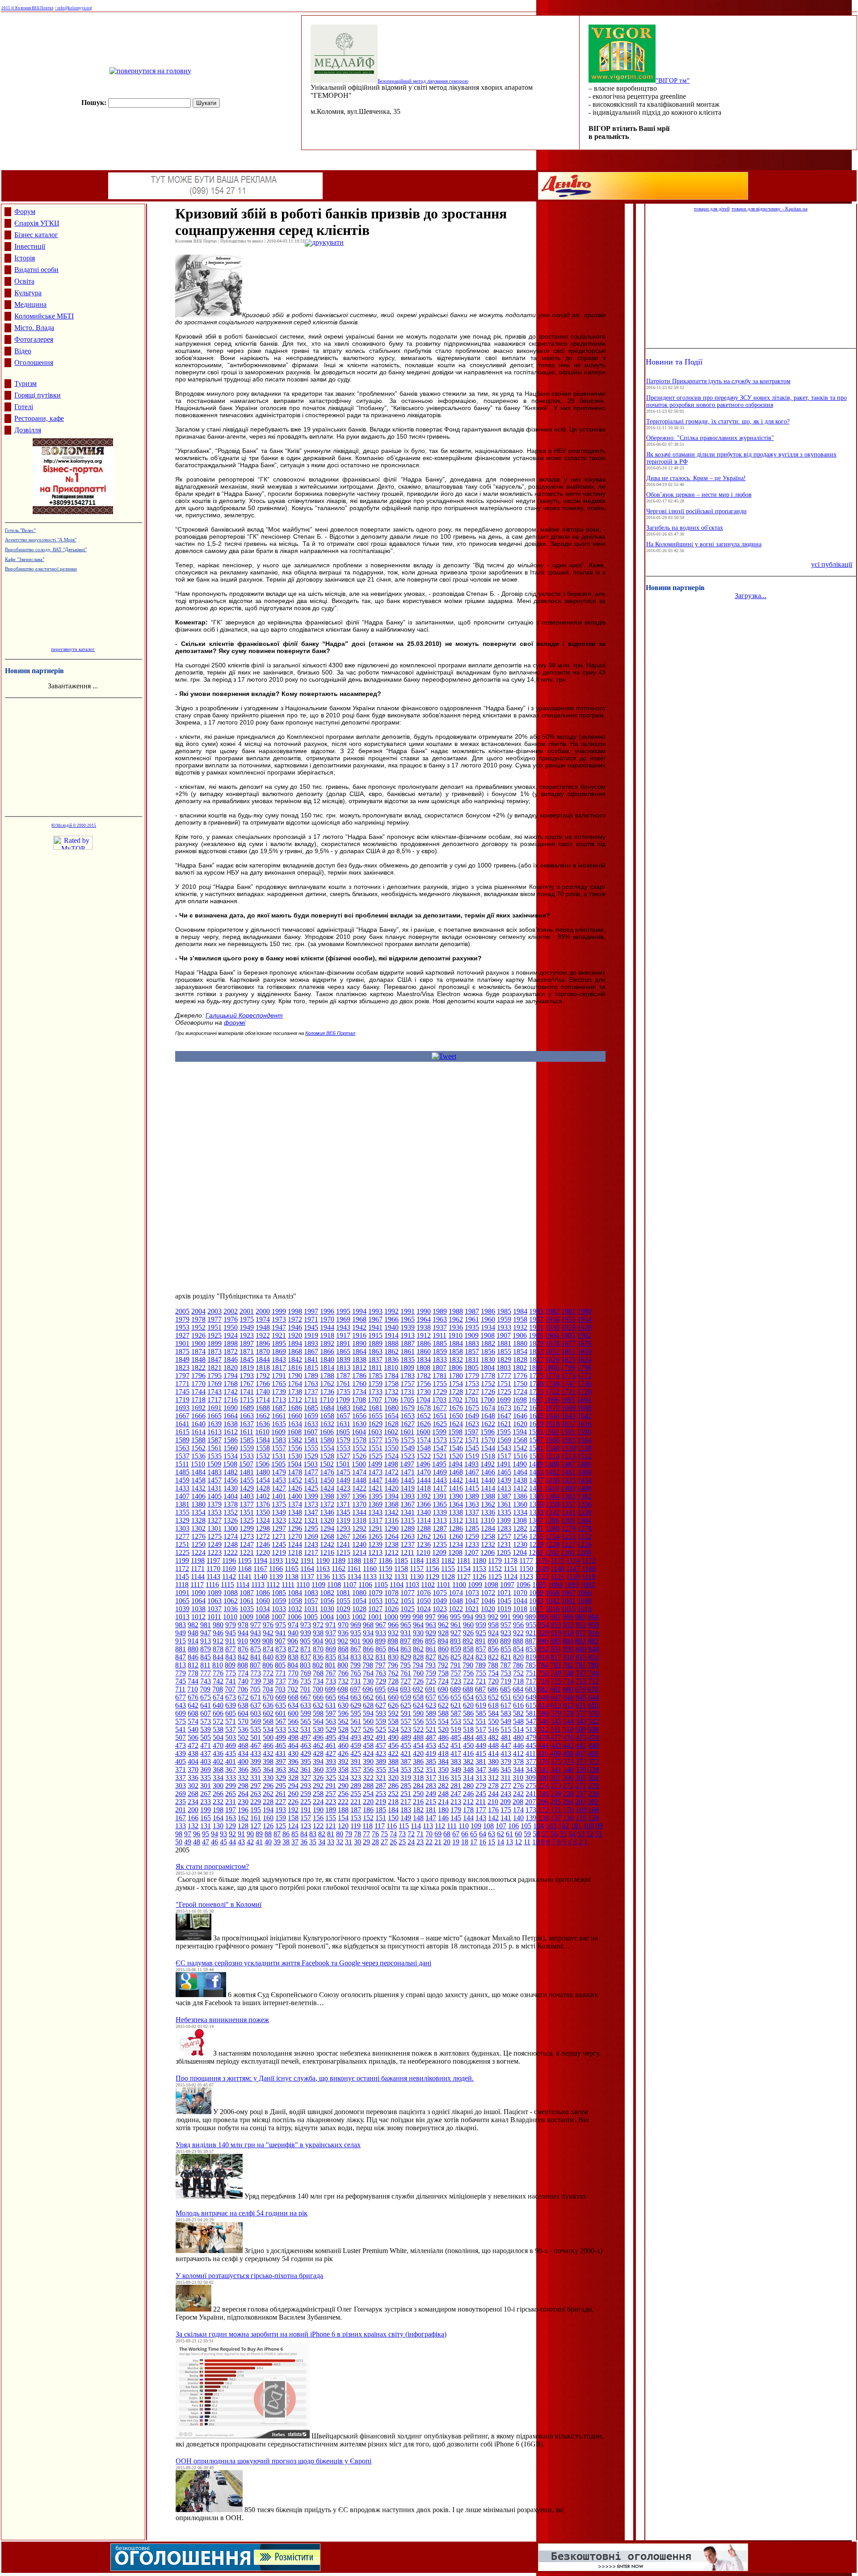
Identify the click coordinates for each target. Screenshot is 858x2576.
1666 (198, 1416)
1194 (260, 1560)
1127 (464, 1577)
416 (468, 1753)
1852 (552, 1351)
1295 (311, 1528)
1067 (568, 1593)
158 (293, 1818)
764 (368, 1673)
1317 (375, 1520)
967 (381, 1625)
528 (343, 1729)
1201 (568, 1552)
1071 (504, 1593)
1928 (585, 1327)
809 (230, 1665)
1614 (198, 1432)
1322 (295, 1520)
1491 (504, 1464)
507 (181, 1737)
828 (418, 1657)
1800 (552, 1368)
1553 (343, 1448)
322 (368, 1778)
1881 (504, 1343)
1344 (359, 1512)
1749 (536, 1384)
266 (218, 1794)
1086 (263, 1593)
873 (281, 1649)
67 (456, 1834)
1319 (343, 1520)
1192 (292, 1560)
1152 (495, 1569)
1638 (231, 1424)
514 (518, 1729)
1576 (391, 1440)
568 (268, 1721)
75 (384, 1834)
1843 (279, 1359)
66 (465, 1834)
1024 (424, 1609)
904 (318, 1641)
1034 (263, 1609)
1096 (523, 1585)
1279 (568, 1528)
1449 (343, 1480)
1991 (408, 1311)
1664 (231, 1416)
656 (443, 1697)
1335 (504, 1512)
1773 (568, 1376)
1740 (263, 1392)
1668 (585, 1408)
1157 (417, 1569)
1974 (263, 1319)
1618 (552, 1424)
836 (318, 1657)
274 (543, 1786)
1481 (247, 1472)
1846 (231, 1359)
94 (214, 1834)
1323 (279, 1520)
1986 (488, 1311)
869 (331, 1649)
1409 (568, 1488)
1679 (408, 1408)
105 (526, 1826)
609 (181, 1713)
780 (593, 1665)
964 (418, 1625)
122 (318, 1826)
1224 (198, 1552)
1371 (343, 1504)
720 (493, 1681)
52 (590, 1834)
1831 (472, 1359)
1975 (247, 1319)
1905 (536, 1335)
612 (568, 1705)
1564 (585, 1440)
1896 (263, 1343)
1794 (231, 1376)
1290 (391, 1528)
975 (281, 1625)
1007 (278, 1617)
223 (331, 1802)
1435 (568, 1480)
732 (343, 1681)
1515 (536, 1456)
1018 (520, 1609)
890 (493, 1641)
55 (563, 1834)
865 (381, 1649)
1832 (456, 1359)
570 (243, 1721)
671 (256, 1697)
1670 (552, 1408)
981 (206, 1625)
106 (513, 1826)
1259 (472, 1536)
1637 (247, 1424)
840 (268, 1657)
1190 (323, 1560)
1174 (573, 1560)
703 (280, 1689)
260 (293, 1794)
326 (318, 1778)
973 (306, 1625)
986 (568, 1617)
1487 (568, 1464)
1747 (568, 1384)
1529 (311, 1456)
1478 (295, 1472)
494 (343, 1737)
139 (531, 1818)
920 (543, 1633)
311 (506, 1778)
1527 (343, 1456)
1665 (214, 1416)
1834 (424, 1359)
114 (416, 1826)
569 (256, 1721)
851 (556, 1649)
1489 (536, 1464)
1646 (520, 1416)
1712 (295, 1400)
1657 (343, 1416)
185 (381, 1810)
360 (318, 1770)
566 (293, 1721)
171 (556, 1810)
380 (493, 1761)
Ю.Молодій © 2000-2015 (74, 825)
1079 (375, 1593)
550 (493, 1721)
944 (243, 1633)
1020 (488, 1609)
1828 (520, 1359)
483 (481, 1737)
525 (381, 1729)
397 (281, 1761)
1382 (585, 1496)
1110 (303, 1585)
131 (206, 1826)
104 (538, 1826)
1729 (440, 1392)
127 (256, 1826)
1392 (424, 1496)
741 (231, 1681)
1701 (471, 1400)
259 (306, 1794)
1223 (214, 1552)
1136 (323, 1577)
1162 (339, 1569)
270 (593, 1786)
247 (456, 1794)
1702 (455, 1400)
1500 (359, 1464)
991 (505, 1617)
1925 (214, 1335)
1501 (343, 1464)
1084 (295, 1593)
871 (306, 1649)
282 (443, 1786)
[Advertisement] (32, 755)
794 (418, 1665)
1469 (440, 1472)
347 (481, 1770)
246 (468, 1794)
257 (331, 1794)
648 (543, 1697)
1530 (295, 1456)
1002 (359, 1617)
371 (181, 1770)
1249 (214, 1544)
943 (256, 1633)
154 (343, 1818)
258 (318, 1794)
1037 (214, 1609)
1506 (262, 1464)
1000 (391, 1617)
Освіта (24, 281)
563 (331, 1721)
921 (531, 1633)
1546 (456, 1448)
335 (206, 1778)
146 (443, 1818)
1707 (375, 1400)
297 (256, 1786)
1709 (343, 1400)
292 (318, 1786)
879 (206, 1649)
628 (368, 1705)
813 (181, 1665)
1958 (520, 1319)
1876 (585, 1343)
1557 (279, 1448)
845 (206, 1657)
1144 (198, 1577)
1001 (375, 1617)
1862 (391, 1351)
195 (256, 1810)
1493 (471, 1464)
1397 (343, 1496)
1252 (585, 1536)
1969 (343, 1319)
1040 (585, 1601)
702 (293, 1689)
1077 (408, 1593)
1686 (295, 1408)
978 (243, 1625)
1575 (408, 1440)
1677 (440, 1408)
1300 (231, 1528)
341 (556, 1770)
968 (368, 1625)
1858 (456, 1351)
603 (256, 1713)
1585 (247, 1440)
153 (356, 1818)
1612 (231, 1432)
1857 (472, 1351)
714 (568, 1681)
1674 (488, 1408)
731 (356, 1681)
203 (580, 1802)
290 (343, 1786)
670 (268, 1697)
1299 (247, 1528)
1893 (311, 1343)
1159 (385, 1569)
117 (380, 1826)
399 (256, 1761)
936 (343, 1633)
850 (568, 1649)
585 (481, 1713)
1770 (198, 1384)
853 (531, 1649)
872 (293, 1649)
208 (518, 1802)
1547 (440, 1448)
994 (468, 1617)
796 (393, 1665)
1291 (375, 1528)
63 (492, 1834)
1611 (246, 1432)
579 (556, 1713)
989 (530, 1617)
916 (593, 1633)
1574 (424, 1440)
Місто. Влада (34, 328)
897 (405, 1641)
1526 (359, 1456)
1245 (279, 1544)
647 (556, 1697)
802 (318, 1665)
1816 (295, 1368)
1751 (504, 1384)
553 (456, 1721)
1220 (263, 1552)
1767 (247, 1384)
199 (206, 1810)
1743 (214, 1392)
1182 (448, 1560)
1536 (198, 1456)
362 (293, 1770)
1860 (424, 1351)
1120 (573, 1577)
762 (393, 1673)
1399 (311, 1496)
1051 (408, 1601)
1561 (214, 1448)
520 (443, 1729)
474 (593, 1737)
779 (181, 1673)
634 (293, 1705)
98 (179, 1834)
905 (305, 1641)
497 (306, 1737)
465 (281, 1745)
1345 (343, 1512)
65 (474, 1834)
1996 (327, 1311)
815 (581, 1657)
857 (481, 1649)
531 (306, 1729)
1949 (247, 1327)
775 (231, 1673)
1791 (279, 1376)
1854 (520, 1351)
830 (393, 1657)
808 (243, 1665)
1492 (488, 1464)
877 (231, 1649)
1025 (408, 1609)
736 (293, 1681)
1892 (327, 1343)
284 (418, 1786)
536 (243, 1729)
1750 (520, 1384)
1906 (520, 1335)
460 (343, 1745)
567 (281, 1721)
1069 (536, 1593)
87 (277, 1834)
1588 (198, 1440)
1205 (504, 1552)
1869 (279, 1351)
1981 (568, 1311)
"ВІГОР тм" (673, 80)
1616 (585, 1424)
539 (206, 1729)
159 (281, 1818)
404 (193, 1761)
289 (356, 1786)
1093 (572, 1585)
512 (543, 1729)
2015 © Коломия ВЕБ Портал (27, 8)
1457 (214, 1480)
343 (531, 1770)
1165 (292, 1569)
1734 (359, 1392)
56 (554, 1834)
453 (431, 1745)
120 (343, 1826)
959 (481, 1625)
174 (518, 1810)
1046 (488, 1601)
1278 (585, 1528)
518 (468, 1729)
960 (468, 1625)
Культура (28, 293)
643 (181, 1705)
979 (231, 1625)
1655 (375, 1416)
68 (447, 1834)
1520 (456, 1456)
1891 (343, 1343)
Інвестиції (30, 246)
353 (406, 1770)
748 (568, 1673)
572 (218, 1721)
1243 (311, 1544)
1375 (279, 1504)
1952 (198, 1327)
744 (193, 1681)
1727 (472, 1392)
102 (564, 1826)
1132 (385, 1577)
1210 (423, 1552)
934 (368, 1633)
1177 (526, 1560)
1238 (391, 1544)
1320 (327, 1520)
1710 (327, 1400)
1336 (488, 1512)
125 (281, 1826)
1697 (536, 1400)
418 (443, 1753)
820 (518, 1657)
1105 (381, 1585)
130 (218, 1826)
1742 (231, 1392)
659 (406, 1697)
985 (580, 1617)
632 (318, 1705)
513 (531, 1729)
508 (593, 1729)
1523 (408, 1456)
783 (555, 1665)
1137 (307, 1577)
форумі (235, 1022)
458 (368, 1745)
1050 (424, 1601)
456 (393, 1745)
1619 (536, 1424)
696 (368, 1689)
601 (281, 1713)
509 (580, 1729)
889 (505, 1641)
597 (331, 1713)
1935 (472, 1327)
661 (381, 1697)
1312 (456, 1520)
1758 (391, 1384)
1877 (568, 1343)
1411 (536, 1488)
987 (555, 1617)
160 (268, 1818)
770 (293, 1673)
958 (493, 1625)
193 (281, 1810)
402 (218, 1761)
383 (456, 1761)
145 (456, 1818)
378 (518, 1761)
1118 (182, 1585)
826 (443, 1657)
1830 (488, 1359)
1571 (472, 1440)
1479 (279, 1472)
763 (381, 1673)
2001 (247, 1311)
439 (181, 1753)
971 (331, 1625)
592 (393, 1713)
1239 (375, 1544)
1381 (182, 1504)
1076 (424, 1593)
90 (250, 1834)
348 (468, 1770)
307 (555, 1778)
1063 (214, 1601)
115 (404, 1826)
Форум (25, 212)
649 (531, 1697)
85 (295, 1834)
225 (306, 1802)
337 (181, 1778)
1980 (585, 1311)
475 (581, 1737)
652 (493, 1697)
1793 (247, 1376)
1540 (552, 1448)
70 (429, 1834)
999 (405, 1617)
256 (343, 1794)
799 (355, 1665)
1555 (311, 1448)
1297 (279, 1528)
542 (593, 1721)
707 (230, 1689)
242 (518, 1794)
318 (418, 1778)
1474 (359, 1472)
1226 (585, 1544)
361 (306, 1770)
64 (483, 1834)
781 (580, 1665)
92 (232, 1834)
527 (356, 1729)
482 (493, 1737)
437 (206, 1753)
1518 (488, 1456)
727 (406, 1681)
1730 (424, 1392)
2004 (198, 1311)
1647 (504, 1416)
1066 (585, 1593)
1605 (343, 1432)
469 (231, 1745)
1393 (408, 1496)
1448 (359, 1480)
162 (243, 1818)
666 (318, 1697)
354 (393, 1770)
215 (431, 1802)
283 (431, 1786)
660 (393, 1697)
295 (281, 1786)
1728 (456, 1392)
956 (518, 1625)
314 (468, 1778)
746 (593, 1673)
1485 (182, 1472)
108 (488, 1826)
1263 (408, 1536)
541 (181, 1729)
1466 (488, 1472)
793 (430, 1665)
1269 (311, 1536)
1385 (536, 1496)
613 (556, 1705)
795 (405, 1665)
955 (531, 1625)
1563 (182, 1448)
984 (593, 1617)
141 (506, 1818)
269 (181, 1794)
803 (305, 1665)
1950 (231, 1327)
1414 (488, 1488)
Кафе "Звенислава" (25, 559)
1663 (247, 1416)
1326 (231, 1520)
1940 (391, 1327)
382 (468, 1761)
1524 (391, 1456)
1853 (536, 1351)
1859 (440, 1351)
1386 (520, 1496)
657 (431, 1697)
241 (531, 1794)
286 (393, 1786)
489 (406, 1737)
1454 (263, 1480)
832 (368, 1657)
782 (568, 1665)
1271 (279, 1536)
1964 (424, 1319)
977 (256, 1625)
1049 (440, 1601)
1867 (311, 1351)
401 (231, 1761)
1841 (311, 1359)
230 (243, 1802)
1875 (182, 1351)
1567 (536, 1440)
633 (306, 1705)
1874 (198, 1351)
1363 (472, 1504)
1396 (359, 1496)
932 (393, 1633)
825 (456, 1657)
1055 (343, 1601)
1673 (504, 1408)
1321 (311, 1520)
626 (393, 1705)
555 (431, 1721)
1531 (279, 1456)
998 (418, 1617)
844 (218, 1657)
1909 (471, 1335)
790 (468, 1665)
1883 (472, 1343)
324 (343, 1778)
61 (509, 1834)
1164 (307, 1569)
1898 (231, 1343)
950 (593, 1625)
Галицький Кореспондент (244, 1015)
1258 (488, 1536)
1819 (247, 1368)
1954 (585, 1319)
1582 (295, 1440)
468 (243, 1745)
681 (555, 1689)
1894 (295, 1343)
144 (468, 1818)
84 (304, 1834)
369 (206, 1770)
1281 (536, 1528)
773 (256, 1673)
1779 (472, 1376)
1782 (424, 1376)
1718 (198, 1400)
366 (243, 1770)
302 (193, 1786)
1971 (311, 1319)
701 (305, 1689)
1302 (198, 1528)
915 (181, 1641)
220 (368, 1802)
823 (481, 1657)
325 (331, 1778)
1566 (552, 1440)
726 (418, 1681)
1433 (182, 1488)
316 (443, 1778)
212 (468, 1802)
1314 (424, 1520)
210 (493, 1802)
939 (306, 1633)
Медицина (30, 304)
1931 (536, 1327)
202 (593, 1802)
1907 (504, 1335)
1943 (343, 1327)
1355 (182, 1512)
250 (418, 1794)
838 (293, 1657)
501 (256, 1737)
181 (431, 1810)
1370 (359, 1504)
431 (281, 1753)
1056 (327, 1601)
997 (430, 1617)
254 (368, 1794)
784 (543, 1665)
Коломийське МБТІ (44, 316)
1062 (231, 1601)
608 (193, 1713)
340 (568, 1770)
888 (518, 1641)
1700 (488, 1400)
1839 (343, 1359)
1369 (375, 1504)
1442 (456, 1480)
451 (456, 1745)
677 (181, 1697)
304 (593, 1778)
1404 (231, 1496)
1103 (412, 1585)
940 (293, 1633)
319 (406, 1778)
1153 (479, 1569)
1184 (417, 1560)
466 (268, 1745)
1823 (182, 1368)
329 (281, 1778)
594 (368, 1713)
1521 (440, 1456)
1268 (327, 1536)
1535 (214, 1456)
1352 (231, 1512)
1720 (585, 1392)
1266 (359, 1536)
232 (218, 1802)
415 (481, 1753)
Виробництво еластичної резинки (41, 569)
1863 (375, 1351)
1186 (385, 1560)
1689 (247, 1408)
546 (543, 1721)
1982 (552, 1311)
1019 (504, 1609)
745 (181, 1681)
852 (543, 1649)
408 (568, 1753)
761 (406, 1673)
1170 (213, 1569)
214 (443, 1802)
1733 (375, 1392)
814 (593, 1657)
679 (580, 1689)
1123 (526, 1577)
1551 (375, 1448)
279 (481, 1786)
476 (568, 1737)
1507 (246, 1464)
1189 (339, 1560)
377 (531, 1761)
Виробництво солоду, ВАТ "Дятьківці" (46, 550)
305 (580, 1778)
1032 (295, 1609)
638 (243, 1705)
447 (506, 1745)
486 (443, 1737)
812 (193, 1665)
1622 (488, 1424)
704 (268, 1689)
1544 (488, 1448)
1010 (230, 1617)
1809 (407, 1368)
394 (318, 1761)
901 (355, 1641)
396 (293, 1761)
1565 (568, 1440)
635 (281, 1705)
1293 (343, 1528)
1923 (247, 1335)
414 (493, 1753)
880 (193, 1649)
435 (231, 1753)
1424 (327, 1488)
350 (443, 1770)
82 (322, 1834)
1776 (520, 1376)
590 (418, 1713)
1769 (214, 1384)
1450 (327, 1480)
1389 (472, 1496)
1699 (504, 1400)
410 (543, 1753)
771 (281, 1673)
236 (593, 1794)
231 (231, 1802)
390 (368, 1761)
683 (530, 1689)
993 (480, 1617)
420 (418, 1753)
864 (393, 1649)
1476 (327, 1472)
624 (418, 1705)
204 (568, 1802)
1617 (568, 1424)
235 (181, 1802)
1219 (279, 1552)
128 (243, 1826)
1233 (472, 1544)
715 (556, 1681)
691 (430, 1689)
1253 (568, 1536)
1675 (472, 1408)
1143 (213, 1577)
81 (331, 1834)
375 (556, 1761)
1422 (359, 1488)
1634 (295, 1424)
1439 (504, 1480)
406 (593, 1753)
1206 (488, 1552)
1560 (231, 1448)
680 (568, 1689)
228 (268, 1802)
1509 (214, 1464)
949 (181, 1633)
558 (393, 1721)
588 (443, 1713)
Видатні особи (36, 270)
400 (243, 1761)
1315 (408, 1520)
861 (431, 1649)
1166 (276, 1569)
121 (331, 1826)
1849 (182, 1359)
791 (455, 1665)
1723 (536, 1392)
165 (206, 1818)
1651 (440, 1416)
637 (256, 1705)
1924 (231, 1335)
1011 (214, 1617)
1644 (552, 1416)
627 (381, 1705)
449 (481, 1745)
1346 (327, 1512)
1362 (488, 1504)
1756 (424, 1384)
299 (231, 1786)
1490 (520, 1464)
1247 (247, 1544)
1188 (354, 1560)
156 (318, 1818)
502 (243, 1737)
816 (568, 1657)
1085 (279, 1593)
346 (493, 1770)
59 (527, 1834)
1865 (343, 1351)
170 (568, 1810)
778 (193, 1673)
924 (493, 1633)
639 (231, 1705)
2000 (263, 1311)
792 (443, 1665)
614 (543, 1705)
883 (580, 1641)
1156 (432, 1569)
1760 (359, 1384)
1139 (276, 1577)
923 (506, 1633)
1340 (424, 1512)
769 (306, 1673)
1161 (354, 1569)
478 (543, 1737)
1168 (245, 1569)
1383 (568, 1496)
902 (343, 1641)
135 (581, 1818)
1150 (526, 1569)
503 (231, 1737)
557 (406, 1721)
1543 (504, 1448)
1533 (247, 1456)
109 (476, 1826)
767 (331, 1673)
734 (318, 1681)
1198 (198, 1560)
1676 (456, 1408)
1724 (520, 1392)
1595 (504, 1432)
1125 (495, 1577)
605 (231, 1713)
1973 (279, 1319)
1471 (408, 1472)
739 (256, 1681)
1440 (488, 1480)
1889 (375, 1343)
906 (293, 1641)
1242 (327, 1544)
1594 (520, 1432)
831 (381, 1657)
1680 (391, 1408)
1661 (279, 1416)
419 (431, 1753)
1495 (439, 1464)
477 (556, 1737)
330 (268, 1778)
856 (493, 1649)
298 (243, 1786)
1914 (391, 1335)
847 (181, 1657)
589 (431, 1713)
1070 (520, 1593)
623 (431, 1705)
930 (418, 1633)
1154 (464, 1569)
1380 (198, 1504)
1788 (327, 1376)
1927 (182, 1335)
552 (468, 1721)
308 (543, 1778)
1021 (472, 1609)
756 (468, 1673)
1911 (440, 1335)
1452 (295, 1480)
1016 (552, 1609)
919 (556, 1633)
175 (506, 1810)
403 (206, 1761)
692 (418, 1689)
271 (581, 1786)
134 (593, 1818)
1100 (459, 1585)
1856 (488, 1351)
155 (331, 1818)
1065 (182, 1601)
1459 (182, 1480)
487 (431, 1737)
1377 (247, 1504)
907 (280, 1641)
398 (268, 1761)
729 (381, 1681)
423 (381, 1753)
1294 (327, 1528)
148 (418, 1818)
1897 (247, 1343)
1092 (588, 1585)
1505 (278, 1464)
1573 (440, 1440)
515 (506, 1729)
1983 (536, 1311)
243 (506, 1794)
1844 (263, 1359)
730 (368, 1681)
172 (543, 1810)
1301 (214, 1528)
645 (581, 1697)
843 (231, 1657)
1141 (245, 1577)
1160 (370, 1569)
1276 (198, 1536)
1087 (247, 1593)
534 (268, 1729)
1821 (214, 1368)
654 (468, 1697)
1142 (229, 1577)
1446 (391, 1480)
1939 (408, 1327)
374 (568, 1761)
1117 (197, 1585)
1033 (279, 1609)
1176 (542, 1560)
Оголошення (34, 362)
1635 (279, 1424)
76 (375, 1834)
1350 (263, 1512)
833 (356, 1657)
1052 (391, 1601)
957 (506, 1625)
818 (543, 1657)
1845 (247, 1359)
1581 (311, 1440)
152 (368, 1818)
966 (393, 1625)
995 (455, 1617)
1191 (307, 1560)
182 (418, 1810)
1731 (408, 1392)
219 (381, 1802)
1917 (343, 1335)
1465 (504, 1472)
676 (193, 1697)
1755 (440, 1384)
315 (456, 1778)
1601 (407, 1432)
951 (581, 1625)
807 (255, 1665)
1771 (182, 1384)
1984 (520, 1311)
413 (506, 1753)
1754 (456, 1384)
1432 (198, 1488)
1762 (327, 1384)
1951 (214, 1327)
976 (268, 1625)
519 (456, 1729)
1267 (343, 1536)
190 (318, 1810)
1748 (552, 1384)
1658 (327, 1416)
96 (197, 1834)
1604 (359, 1432)
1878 (552, 1343)
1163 (323, 1569)
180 (443, 1810)
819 (531, 1657)
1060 (263, 1601)
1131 (401, 1577)
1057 (311, 1601)
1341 (408, 1512)
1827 (536, 1359)
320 (393, 1778)
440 (593, 1745)
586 (468, 1713)
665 (331, 1697)
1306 (552, 1520)
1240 (359, 1544)
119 (355, 1826)
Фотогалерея (34, 339)
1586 (231, 1440)
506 (193, 1737)
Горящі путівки (38, 395)
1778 (488, 1376)
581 (531, 1713)
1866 (327, 1351)
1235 (440, 1544)
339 (581, 1770)
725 (431, 1681)
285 (406, 1786)
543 (581, 1721)
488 (418, 1737)
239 (556, 1794)
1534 (231, 1456)
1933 (504, 1327)
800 (343, 1665)
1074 (456, 1593)
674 (218, 1697)
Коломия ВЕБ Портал (330, 1033)
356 (368, 1770)
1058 (295, 1601)
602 (268, 1713)
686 (493, 1689)
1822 (198, 1368)
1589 (182, 1440)
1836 (391, 1359)
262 (268, 1794)
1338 (456, 1512)
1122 (542, 1577)
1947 (279, 1327)
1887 (408, 1343)
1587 (214, 1440)
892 (468, 1641)
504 (218, 1737)
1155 (448, 1569)
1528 (327, 1456)
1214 (359, 1552)
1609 (278, 1432)
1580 (327, 1440)
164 (218, 1818)
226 (293, 1802)
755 (481, 1673)
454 (418, 1745)
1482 (231, 1472)
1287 (440, 1528)
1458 (198, 1480)
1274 (231, 1536)
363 (281, 1770)
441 (581, 1745)
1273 (247, 1536)
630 (343, 1705)
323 (356, 1778)
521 (431, 1729)
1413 (504, 1488)
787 (505, 1665)
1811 (375, 1368)
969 (356, 1625)
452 (443, 1745)
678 (593, 1689)
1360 (520, 1504)
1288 (424, 1528)
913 (206, 1641)
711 (180, 1689)
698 (343, 1689)
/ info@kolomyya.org (74, 8)
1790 (295, 1376)
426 (343, 1753)
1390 (456, 1496)
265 (231, 1794)
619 (481, 1705)
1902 (584, 1335)
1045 (504, 1601)
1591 (568, 1432)
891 (480, 1641)
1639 (214, 1424)
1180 (479, 1560)
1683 (343, 1408)
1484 (198, 1472)
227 (281, 1802)
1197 (213, 1560)
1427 (279, 1488)
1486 (584, 1464)
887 (530, 1641)
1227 (568, 1544)
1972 (295, 1319)
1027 (375, 1609)
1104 (397, 1585)
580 (543, 1713)
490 (393, 1737)
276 (518, 1786)
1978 (198, 1319)
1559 (247, 1448)
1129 (432, 1577)
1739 (279, 1392)
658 (418, 1697)
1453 (279, 1480)
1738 (295, 1392)
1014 (585, 1609)
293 (306, 1786)
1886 (424, 1343)
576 (593, 1713)
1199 (182, 1560)
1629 (375, 1424)
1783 (408, 1376)
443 (556, 1745)
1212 (391, 1552)
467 (256, 1745)
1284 (488, 1528)
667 (306, 1697)
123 (306, 1826)
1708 (359, 1400)
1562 (198, 1448)
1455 (247, 1480)
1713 (279, 1400)
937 (331, 1633)
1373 (311, 1504)
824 (468, 1657)
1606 (327, 1432)
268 (193, 1794)
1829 (504, 1359)
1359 (536, 1504)
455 (406, 1745)
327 (306, 1778)
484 (468, 1737)
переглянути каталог (73, 649)
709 (205, 1689)
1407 (182, 1496)
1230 (520, 1544)
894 (443, 1641)
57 (545, 1834)
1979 (182, 1319)
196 (243, 1810)
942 (268, 1633)
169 (581, 1810)
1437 (536, 1480)
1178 (511, 1560)
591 (406, 1713)
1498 (391, 1464)
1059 (279, 1601)
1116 (212, 1585)
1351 (247, 1512)
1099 (475, 1585)
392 (343, 1761)
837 (306, 1657)
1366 (424, 1504)
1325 (247, 1520)
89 (259, 1834)
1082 (327, 1593)
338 (593, 1770)
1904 (552, 1335)
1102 (428, 1585)
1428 (263, 1488)
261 (281, 1794)
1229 (536, 1544)
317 (431, 1778)
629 (356, 1705)
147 (431, 1818)
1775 (536, 1376)
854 (518, 1649)
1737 (311, 1392)
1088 (231, 1593)
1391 (440, 1496)
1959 (504, 1319)
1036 (231, 1609)
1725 (504, 1392)
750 (543, 1673)
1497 (407, 1464)
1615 (182, 1432)
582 (518, 1713)
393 (331, 1761)
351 (431, 1770)
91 (241, 1834)
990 (518, 1617)
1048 (456, 1601)
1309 (504, 1520)
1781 (440, 1376)
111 (452, 1826)
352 (418, 1770)
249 (431, 1794)
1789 (311, 1376)
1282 (520, 1528)
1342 (391, 1512)
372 (593, 1761)
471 (206, 1745)
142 (493, 1818)
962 (443, 1625)
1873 (214, 1351)
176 (493, 1810)
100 (589, 1826)
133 (181, 1826)
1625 (440, 1424)
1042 (552, 1601)
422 (393, 1753)
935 (356, 1633)
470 (218, 1745)
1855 (504, 1351)
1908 (488, 1335)
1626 (424, 1424)
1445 (408, 1480)
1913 (408, 1335)
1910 (455, 1335)
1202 (552, 1552)
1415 (472, 1488)
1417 (440, 1488)
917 (581, 1633)
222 (343, 1802)
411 (531, 1753)
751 (531, 1673)
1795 (214, 1376)
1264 (391, 1536)
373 (581, 1761)
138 (543, 1818)
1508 (230, 1464)
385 (431, 1761)
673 (231, 1697)
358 (343, 1770)
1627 (408, 1424)
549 (506, 1721)
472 (193, 1745)
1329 (182, 1520)
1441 (472, 1480)
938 (318, 1633)
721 (481, 1681)
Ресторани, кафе (39, 418)
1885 (440, 1343)
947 (206, 1633)
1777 (504, 1376)
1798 (584, 1368)
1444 (424, 1480)
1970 (327, 1319)
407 (580, 1753)
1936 (456, 1327)
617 (506, 1705)
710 (193, 1689)
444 (543, 1745)
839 (281, 1657)
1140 (260, 1577)
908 (268, 1641)
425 (356, 1753)
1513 (568, 1456)
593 (381, 1713)
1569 (504, 1440)
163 (231, 1818)
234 (193, 1802)
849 (581, 1649)
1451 (311, 1480)
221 (356, 1802)
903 (330, 1641)
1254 (552, 1536)
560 (368, 1721)
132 (193, 1826)
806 (268, 1665)
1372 (327, 1504)
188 (343, 1810)
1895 (279, 1343)
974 (293, 1625)
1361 (504, 1504)
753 (506, 1673)
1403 (247, 1496)
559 (381, 1721)
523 (406, 1729)
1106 (365, 1585)
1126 (479, 1577)
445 (531, 1745)
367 (231, 1770)
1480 (263, 1472)
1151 (511, 1569)
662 (368, 1697)
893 (455, 1641)
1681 (375, 1408)
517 (481, 1729)
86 (286, 1834)
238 (568, 1794)
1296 (295, 1528)
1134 (354, 1577)
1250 (198, 1544)
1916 (359, 1335)
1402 (263, 1496)
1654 (391, 1416)
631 (331, 1705)
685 (505, 1689)
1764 (295, 1384)
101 (576, 1826)
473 (181, 1745)
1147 (573, 1569)
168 (593, 1810)
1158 (401, 1569)
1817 (279, 1368)
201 (181, 1810)
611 (581, 1705)
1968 (359, 1319)
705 (255, 1689)
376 (543, 1761)
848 (593, 1649)
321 (381, 1778)
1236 (424, 1544)
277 (506, 1786)
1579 (343, 1440)
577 (581, 1713)
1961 (472, 1319)
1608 (294, 1432)
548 (518, 1721)
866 (368, 1649)
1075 (440, 1593)
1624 (456, 1424)
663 (356, 1697)
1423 (343, 1488)
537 (231, 1729)
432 (268, 1753)
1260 (456, 1536)
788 (493, 1665)
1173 (589, 1560)
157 (306, 1818)
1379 (214, 1504)
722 (468, 1681)
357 (356, 1770)
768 (318, 1673)
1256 (520, 1536)
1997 (311, 1311)
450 (468, 1745)
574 (193, 1721)
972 (318, 1625)
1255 (536, 1536)
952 (568, 1625)
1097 (507, 1585)
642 (193, 1705)
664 (343, 1697)
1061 (247, 1601)
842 (243, 1657)
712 (593, 1681)
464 (293, 1745)
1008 (262, 1617)
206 (543, 1802)
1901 (182, 1343)
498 (293, 1737)
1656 (359, 1416)
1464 (520, 1472)
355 (381, 1770)
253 (381, 1794)
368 (218, 1770)
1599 (439, 1432)
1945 (311, 1327)
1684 (327, 1408)
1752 (488, 1384)
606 (218, 1713)
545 (556, 1721)
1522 (424, 1456)
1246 (263, 1544)
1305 (568, 1520)
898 (393, 1641)
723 (456, 1681)
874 (268, 1649)
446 (518, 1745)
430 (293, 1753)
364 (268, 1770)
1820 (231, 1368)
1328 (198, 1520)
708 (218, 1689)
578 (568, 1713)
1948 (263, 1327)
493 (356, 1737)
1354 (198, 1512)
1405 (214, 1496)
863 (406, 1649)
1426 (295, 1488)
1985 (504, 1311)
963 (431, 1625)
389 (381, 1761)
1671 (536, 1408)
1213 (375, 1552)
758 (443, 1673)
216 (418, 1802)
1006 (294, 1617)
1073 (472, 1593)
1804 (488, 1368)
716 (543, 1681)
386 (418, 1761)
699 (330, 1689)
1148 (557, 1569)
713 (581, 1681)
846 (193, 1657)
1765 (279, 1384)
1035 (247, 1609)
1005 (311, 1617)
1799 (568, 1368)
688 (468, 1689)
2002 (231, 1311)
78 (357, 1834)
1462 (552, 1472)
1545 (472, 1448)
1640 (198, 1424)
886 (543, 1641)
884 (568, 1641)
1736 (327, 1392)
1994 (359, 1311)
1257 (504, 1536)
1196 (229, 1560)
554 (443, 1721)
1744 (198, 1392)
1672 (520, 1408)
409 (555, 1753)
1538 (585, 1448)
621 (456, 1705)
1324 (263, 1520)
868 (343, 1649)
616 (518, 1705)
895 (430, 1641)
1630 (359, 1424)
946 (218, 1633)
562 (343, 1721)
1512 (585, 1456)
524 (393, 1729)
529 (331, 1729)
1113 (258, 1585)
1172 (182, 1569)
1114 (243, 1585)
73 (402, 1834)
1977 (214, 1319)
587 (456, 1713)
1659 (311, 1416)
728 (393, 1681)
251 (406, 1794)
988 (543, 1617)
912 (218, 1641)
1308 (520, 1520)
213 (456, 1802)
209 (505, 1802)
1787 (343, 1376)
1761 (343, 1384)
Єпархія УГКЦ (37, 223)
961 (456, 1625)
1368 (391, 1504)
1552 (359, 1448)
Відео (23, 351)
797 (380, 1665)
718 (518, 1681)
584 (493, 1713)
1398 (327, 1496)
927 (456, 1633)
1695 (568, 1400)
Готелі (24, 407)
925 (481, 1633)
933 (381, 1633)
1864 (359, 1351)
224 (318, 1802)
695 (380, 1689)
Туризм (25, 383)
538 (218, 1729)
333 (231, 1778)
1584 (263, 1440)
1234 (456, 1544)
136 (568, 1818)
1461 (568, 1472)
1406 (198, 1496)
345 (506, 1770)
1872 (231, 1351)
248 (443, 1794)
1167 (260, 1569)
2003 (214, 1311)
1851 (568, 1351)
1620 (520, 1424)
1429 (247, 1488)
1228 (552, 1544)
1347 (311, 1512)
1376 (263, 1504)
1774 (552, 1376)
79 (349, 1834)
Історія (25, 258)
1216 (327, 1552)
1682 (359, 1408)
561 (356, 1721)
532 (293, 1729)
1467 (472, 1472)
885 (555, 1641)
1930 (552, 1327)
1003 (343, 1617)
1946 (295, 1327)
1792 (263, 1376)
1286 (456, 1528)
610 (593, 1705)
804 (293, 1665)
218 (393, 1802)
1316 (391, 1520)
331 (256, 1778)
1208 (455, 1552)
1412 (520, 1488)
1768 (231, 1384)
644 (593, 1697)
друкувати (328, 242)
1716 (231, 1400)
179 (456, 1810)
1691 (214, 1408)
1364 (456, 1504)
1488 (552, 1464)
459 (356, 1745)
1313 (440, 1520)
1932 (520, 1327)
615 (531, 1705)
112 (440, 1826)
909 (255, 1641)
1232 (488, 1544)
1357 (568, 1504)
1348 (295, 1512)
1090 (198, 1593)
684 (518, 1689)
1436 (552, 1480)
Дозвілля (28, 430)
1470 (424, 1472)
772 (268, 1673)
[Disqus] (391, 1173)
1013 (182, 1617)
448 (493, 1745)
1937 (440, 1327)
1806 (455, 1368)
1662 (263, 1416)
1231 (504, 1544)
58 (536, 1834)
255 (356, 1794)
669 (281, 1697)
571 (231, 1721)
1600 (423, 1432)
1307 (536, 1520)
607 (206, 1713)
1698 (520, 1400)
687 (480, 1689)
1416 (456, 1488)
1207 (471, 1552)
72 (411, 1834)
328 (293, 1778)
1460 (585, 1472)
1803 (504, 1368)
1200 (584, 1552)
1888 (391, 1343)
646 (568, 1697)
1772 (585, 1376)
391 (356, 1761)
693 (405, 1689)
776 (218, 1673)
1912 (424, 1335)
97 (188, 1834)
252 (393, 1794)
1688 (263, 1408)
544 (568, 1721)
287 (381, 1786)
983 (181, 1625)
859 (456, 1649)
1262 (424, 1536)
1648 (488, 1416)
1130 (417, 1577)
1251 (182, 1544)
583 (506, 1713)
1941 (375, 1327)
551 (481, 1721)
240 (543, 1794)
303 (181, 1786)
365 (256, 1770)
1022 (456, 1609)
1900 (198, 1343)
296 (268, 1786)
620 (468, 1705)
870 (318, 1649)
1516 (520, 1456)
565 (306, 1721)
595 (356, 1713)
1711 (311, 1400)
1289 (408, 1528)
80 (340, 1834)
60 (518, 1834)
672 (243, 1697)
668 (293, 1697)
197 (231, 1810)
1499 (375, 1464)
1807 (439, 1368)
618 (493, 1705)
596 (343, 1713)
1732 (391, 1392)
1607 (311, 1432)
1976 (231, 1319)
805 (280, 1665)
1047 (472, 1601)
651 (506, 1697)
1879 (536, 1343)
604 (243, 1713)
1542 (520, 1448)
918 (568, 1633)
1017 (536, 1609)
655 (456, 1697)
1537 (182, 1456)
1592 (552, 1432)
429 (306, 1753)
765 (356, 1673)
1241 (343, 1544)
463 (306, 1745)
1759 (375, 1384)
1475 (343, 1472)
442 (568, 1745)
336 (193, 1778)
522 (418, 1729)
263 (256, 1794)
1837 (375, 1359)
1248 (231, 1544)
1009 (246, 1617)
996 (443, 1617)
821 (506, 1657)
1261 (440, 1536)
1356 (585, 1504)
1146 (589, 1569)
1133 (370, 1577)
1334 (520, 1512)
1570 (488, 1440)
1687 (279, 1408)
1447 (375, 1480)
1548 (424, 1448)
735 (306, 1681)
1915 (375, 1335)
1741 (247, 1392)
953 (556, 1625)
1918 (327, 1335)
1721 (568, 1392)
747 (581, 1673)
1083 (311, 1593)
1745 (182, 1392)
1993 (375, 1311)
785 (530, 1665)
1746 (585, 1384)
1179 (495, 1560)
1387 (504, 1496)
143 (481, 1818)
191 (306, 1810)
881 (181, 1649)
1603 (375, 1432)
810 (218, 1665)
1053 (375, 1601)
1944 (327, 1327)
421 (406, 1753)
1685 (311, 1408)
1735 (343, 1392)
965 (406, 1625)
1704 (423, 1400)
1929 (568, 1327)
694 (393, 1689)
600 (293, 1713)
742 (218, 1681)
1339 (440, 1512)
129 (231, 1826)
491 (381, 1737)
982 (193, 1625)
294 (293, 1786)
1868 (295, 1351)
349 (456, 1770)
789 (480, 1665)
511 (556, 1729)
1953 (182, 1327)
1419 (408, 1488)
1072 (488, 1593)
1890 (359, 1343)
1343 (375, 1512)
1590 (584, 1432)
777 (206, 1673)
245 (481, 1794)
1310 (488, 1520)
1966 (391, 1319)
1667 (182, 1416)
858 (468, 1649)
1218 (295, 1552)
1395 (375, 1496)
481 (506, 1737)
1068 (552, 1593)
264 (243, 1794)
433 (256, 1753)
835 (331, 1657)
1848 (198, 1359)
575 (181, 1721)
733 (331, 1681)
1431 (214, 1488)
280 (468, 1786)
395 (306, 1761)
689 (455, 1689)
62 (500, 1834)
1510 (198, 1464)
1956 (552, 1319)
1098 (491, 1585)
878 (218, 1649)
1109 (318, 1585)
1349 (279, 1512)
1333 (536, 1512)
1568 (520, 1440)
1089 (214, 1593)
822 (493, 1657)
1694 (584, 1400)
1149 (542, 1569)
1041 (568, 1601)
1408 (584, 1488)
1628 (391, 1424)
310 (518, 1778)
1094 (555, 1585)
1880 (520, 1343)
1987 (472, 1311)
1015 (568, 1609)
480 (518, 1737)
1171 (198, 1569)
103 (551, 1826)
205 (555, 1802)
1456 (231, 1480)
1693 (182, 1408)
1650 (456, 1416)
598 (318, 1713)
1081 (343, 1593)
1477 (311, 1472)
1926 (198, 1335)
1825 (568, 1359)
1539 (568, 1448)
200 (193, 1810)
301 (206, 1786)
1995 (343, 1311)
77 (366, 1834)
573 (206, 1721)
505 (206, 1737)
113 (428, 1826)
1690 (231, 1408)
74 (393, 1834)
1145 (182, 1577)
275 (531, 1786)
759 (431, 1673)
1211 (407, 1552)
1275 (214, 1536)
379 (506, 1761)
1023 (440, 1609)
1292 (359, 1528)
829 (406, 1657)
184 (393, 1810)
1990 (424, 1311)
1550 (391, 1448)
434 (243, 1753)
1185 (401, 1560)
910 (243, 1641)
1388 (488, 1496)
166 (193, 1818)
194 (268, 1810)
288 (368, 1786)
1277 (182, 1536)
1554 (327, 1448)
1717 (214, 1400)
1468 (456, 1472)
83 (313, 1834)
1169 (229, 1569)
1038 (198, 1609)
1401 (279, 1496)
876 (243, 1649)
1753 (472, 1384)
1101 (444, 1585)
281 (456, 1786)
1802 (520, 1368)
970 (343, 1625)
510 (568, 1729)
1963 (440, 1319)
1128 (448, 1577)
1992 (391, 1311)
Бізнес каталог (36, 235)
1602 (391, 1432)
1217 (311, 1552)
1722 (552, 1392)
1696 (552, 1400)
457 (381, 1745)
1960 (488, 1319)
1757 (408, 1384)
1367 (408, 1504)
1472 (391, 1472)
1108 (334, 1585)
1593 (536, 1432)
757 (456, 1673)
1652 (424, 1416)
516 (493, 1729)
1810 (391, 1368)
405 (181, 1761)
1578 (359, 1440)
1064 (198, 1601)
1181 (464, 1560)
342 (543, 1770)
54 (572, 1834)
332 (243, 1778)
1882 (488, 1343)
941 (281, 1633)
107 (501, 1826)
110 (464, 1826)
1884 (456, 1343)
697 (355, 1689)
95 (206, 1834)
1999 (279, 1311)
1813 (343, 1368)
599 (306, 1713)
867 (356, 1649)
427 (331, 1753)
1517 (504, 1456)
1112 (273, 1585)
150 (393, 1818)
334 (218, 1778)
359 (331, 1770)
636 (268, 1705)
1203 (536, 1552)
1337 (472, 1512)
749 (556, 1673)
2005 (182, 1311)
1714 (263, 1400)
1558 (263, 1448)
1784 (391, 1376)
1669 (568, 1408)
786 (518, 1665)
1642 (585, 1416)
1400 (295, 1496)
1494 (455, 1464)
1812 (359, 1368)
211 (481, 1802)
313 (481, 1778)
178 (468, 1810)
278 (493, 1786)
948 (193, 1633)
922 (518, 1633)
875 (256, 1649)
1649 (472, 1416)
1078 (391, 1593)
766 (343, 1673)
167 (181, 1818)
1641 (182, 1424)
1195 (245, 1560)
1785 (375, 1376)
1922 (263, 1335)
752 (518, 1673)
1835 (408, 1359)
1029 (343, 1609)
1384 (552, 1496)
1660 (295, 1416)
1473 (375, 1472)
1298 (263, 1528)
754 (493, 1673)
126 (268, 1826)
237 (581, 1794)
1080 (359, 1593)
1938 (424, 1327)
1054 (359, 1601)
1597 (471, 1432)
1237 (408, 1544)
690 (443, 1689)
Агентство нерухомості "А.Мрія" (41, 540)
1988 (456, 1311)
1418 (424, 1488)
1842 (295, 1359)
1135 (339, 1577)
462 (318, 1745)
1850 (585, 1351)
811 (205, 1665)
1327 (214, 1520)
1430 (231, 1488)
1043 (536, 1601)
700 (318, 1689)
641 (206, 1705)
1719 (182, 1400)
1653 (408, 1416)
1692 (198, 1408)
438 (193, 1753)
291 (331, 1786)
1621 (504, 1424)
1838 (359, 1359)
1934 (488, 1327)
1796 (198, 1376)
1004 (327, 1617)
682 (543, 1689)
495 (331, 1737)
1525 (375, 1456)
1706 (391, 1400)
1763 (311, 1384)
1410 (552, 1488)
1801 (536, 1368)
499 (281, 1737)
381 (481, 1761)
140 (518, 1818)
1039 (182, 1609)
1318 (359, 1520)
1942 (359, 1327)
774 (243, 1673)
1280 (552, 1528)
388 (393, 1761)
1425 (311, 1488)
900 (368, 1641)
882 (593, 1641)
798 (368, 1665)
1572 (456, 1440)
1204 (520, 1552)
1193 (276, 1560)
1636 (263, 1424)
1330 (585, 1512)
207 (530, 1802)
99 (599, 1826)
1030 (327, 1609)
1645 (536, 1416)
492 (368, 1737)
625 (406, 1705)
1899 (214, 1343)
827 (431, 1657)
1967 (375, 1319)
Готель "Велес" (20, 530)
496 (318, 1737)
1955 (568, 1319)
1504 (294, 1464)
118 (368, 1826)
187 (356, 1810)
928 (443, 1633)
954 (543, 1625)
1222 (231, 1552)
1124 (511, 1577)
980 (218, 1625)
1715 (247, 1400)
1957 (536, 1319)
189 (331, 1810)
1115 (227, 1585)
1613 (214, 1432)
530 (318, 1729)
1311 (472, 1520)
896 (418, 1641)
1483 (214, 1472)
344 (518, 1770)
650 (518, 1697)
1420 (391, 1488)
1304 (584, 1520)
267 (206, 1794)
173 (531, 1810)
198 (218, 1810)
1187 (370, 1560)
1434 (585, 1480)
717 (531, 1681)
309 (530, 1778)
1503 (311, 1464)
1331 (568, 1512)
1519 (472, 1456)
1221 (247, 1552)
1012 (198, 1617)
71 (420, 1834)
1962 (456, 1319)
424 (368, 1753)
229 (256, 1802)
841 (256, 1657)
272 (568, 1786)
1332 (552, 1512)
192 (293, 1810)
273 (556, 1786)
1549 (408, 1448)
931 (406, 1633)
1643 (568, 1416)
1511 (182, 1464)
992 (493, 1617)
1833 (440, 1359)
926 (468, 1633)
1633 (311, 1424)
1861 (408, 1351)
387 (406, 1761)
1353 (214, 1512)
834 (343, 1657)
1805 (471, 1368)
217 (406, 1802)
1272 (263, 1536)
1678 (424, 1408)
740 (243, 1681)
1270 (295, 1536)
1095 (539, 1585)
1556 (295, 1448)
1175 (557, 1560)
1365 (440, 1504)
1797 (182, 1376)
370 (193, 1770)
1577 (375, 1440)
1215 (343, 1552)
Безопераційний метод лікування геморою (423, 81)
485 (456, 1737)
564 (318, 1721)
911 (230, 1641)
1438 (520, 1480)
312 (493, 1778)
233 (206, 1802)
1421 (375, 1488)
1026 (391, 1609)
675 (206, 1697)
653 (481, 1697)
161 (256, 1818)
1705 (407, 1400)
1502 (327, 1464)
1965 (408, 1319)
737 (281, 1681)
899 (380, 1641)
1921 (279, 1335)
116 (392, 1826)
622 (443, 1705)
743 (206, 1681)
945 (231, 1633)
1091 (182, 1593)
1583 (279, 1440)
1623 (472, 1424)
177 (481, 1810)
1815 (311, 1368)
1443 (440, 1480)
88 (268, 1834)
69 (438, 1834)
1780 (456, 1376)
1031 (311, 1609)
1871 (247, 1351)
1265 (375, 1536)
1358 (552, 1504)
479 (531, 1737)
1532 (263, 1456)
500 (268, 1737)
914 (193, 1641)
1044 (520, 1601)
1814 (327, 1368)
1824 (585, 1359)
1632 (327, 1424)
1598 (455, 1432)
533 (281, 1729)
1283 (504, 1528)
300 (218, 1786)
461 (331, 1745)
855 (506, 1649)
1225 (182, 1552)
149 (406, 1818)
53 (581, 1834)
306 (568, 1778)
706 (243, 1689)
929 (431, 1633)
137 (556, 1818)
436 (218, 1753)
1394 (391, 1496)
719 (506, 1681)
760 (418, 1673)
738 (268, 1681)
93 (223, 1834)
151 (381, 1818)
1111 (288, 1585)
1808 (423, 1368)
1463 (536, 1472)
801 (330, 1665)
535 (256, 1729)
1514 (552, 1456)
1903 (568, 1335)
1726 (488, 1392)
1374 (295, 1504)
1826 (552, 1359)
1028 (359, 1609)
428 (318, 1753)
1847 (214, 1359)
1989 (440, 1311)
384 (443, 1761)
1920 (295, 1335)
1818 (263, 1368)
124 (293, 1826)
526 (368, 1729)
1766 (263, 1384)
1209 (439, 1552)
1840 (327, 1359)
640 (218, 1705)
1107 (350, 1585)
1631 (343, 1424)
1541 (536, 1448)
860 (443, 1649)
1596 (488, 1432)
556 (418, 1721)
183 (406, 1810)
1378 (231, 1504)
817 (556, 1657)
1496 (423, 1464)
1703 (439, 1400)
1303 (182, 1528)
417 (456, 1753)
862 (418, 1649)
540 (193, 1729)
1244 (295, 1544)
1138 (292, 1577)
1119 (589, 1577)
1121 (557, 1577)
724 (443, 1681)
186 (368, 1810)
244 (493, 1794)
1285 (472, 1528)
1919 (311, 1335)
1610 (262, 1432)
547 (531, 1721)
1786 (359, 1376)
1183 (432, 1560)
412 (518, 1753)
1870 (263, 1351)
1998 (295, 1311)
